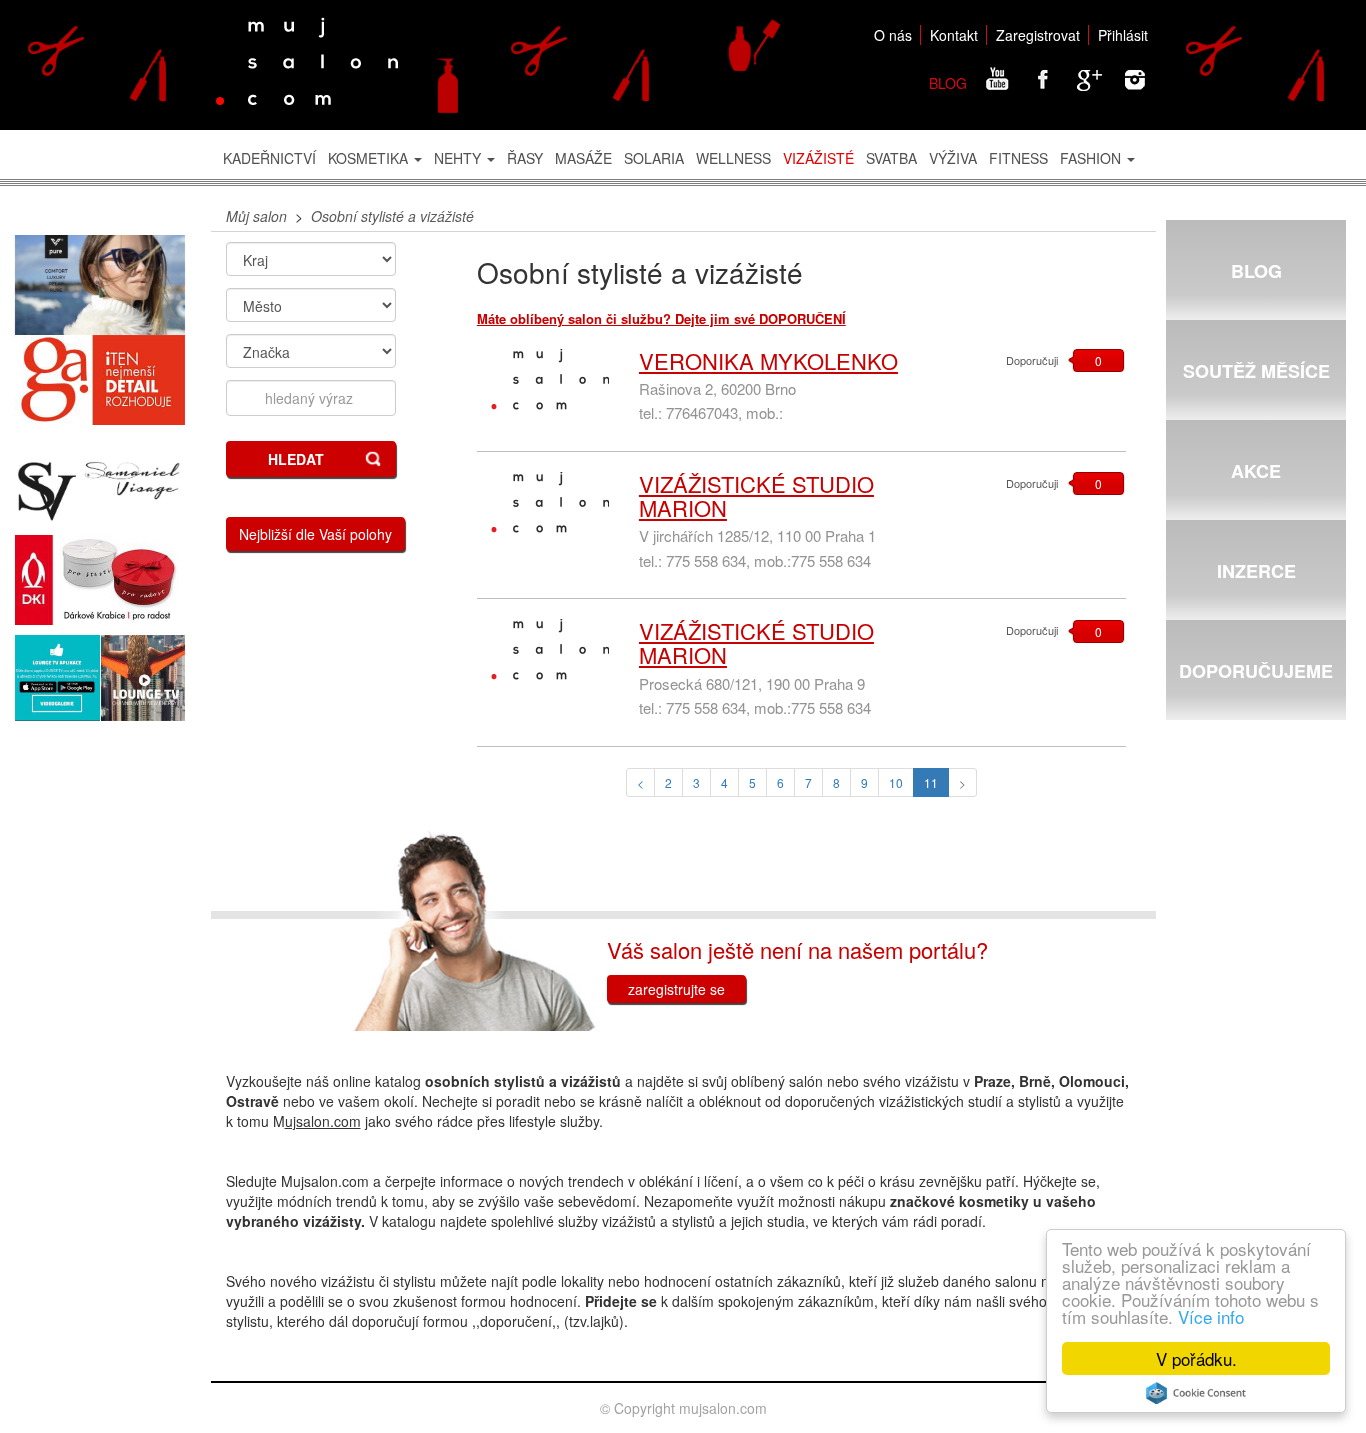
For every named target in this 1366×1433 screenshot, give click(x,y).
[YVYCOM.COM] (100, 286)
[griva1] (100, 380)
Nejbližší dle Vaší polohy (315, 534)
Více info (1211, 1316)
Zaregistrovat (1038, 35)
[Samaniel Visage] (100, 491)
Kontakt (954, 35)
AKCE (1256, 471)
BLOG (948, 83)
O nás (893, 35)
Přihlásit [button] (1123, 35)
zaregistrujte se (676, 989)
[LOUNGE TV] (100, 678)
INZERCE (1256, 571)
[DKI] (100, 580)
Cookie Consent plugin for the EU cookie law (1196, 1393)
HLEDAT (296, 459)
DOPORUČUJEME (1256, 671)
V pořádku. (1196, 1358)
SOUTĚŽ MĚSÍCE (1256, 371)
